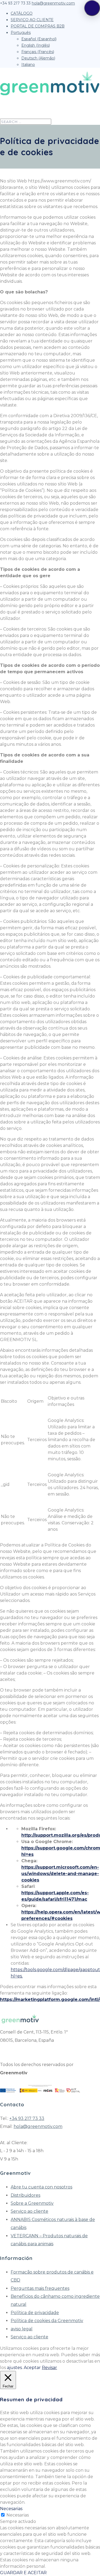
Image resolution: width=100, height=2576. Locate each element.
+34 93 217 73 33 (27, 2118)
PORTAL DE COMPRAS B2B (38, 26)
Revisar (49, 2368)
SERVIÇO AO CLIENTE (32, 20)
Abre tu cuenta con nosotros (41, 2187)
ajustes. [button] (15, 2368)
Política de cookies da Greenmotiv (47, 2321)
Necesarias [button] (11, 2509)
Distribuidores (25, 2195)
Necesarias (18, 2515)
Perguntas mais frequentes (40, 2288)
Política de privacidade (35, 2313)
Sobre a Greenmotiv (32, 2203)
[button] (92, 8)
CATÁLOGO (22, 13)
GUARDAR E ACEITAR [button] (23, 2573)
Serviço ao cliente (29, 2211)
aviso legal (22, 2329)
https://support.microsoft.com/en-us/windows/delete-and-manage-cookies (60, 1874)
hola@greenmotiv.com (38, 2126)
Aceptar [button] (32, 2368)
